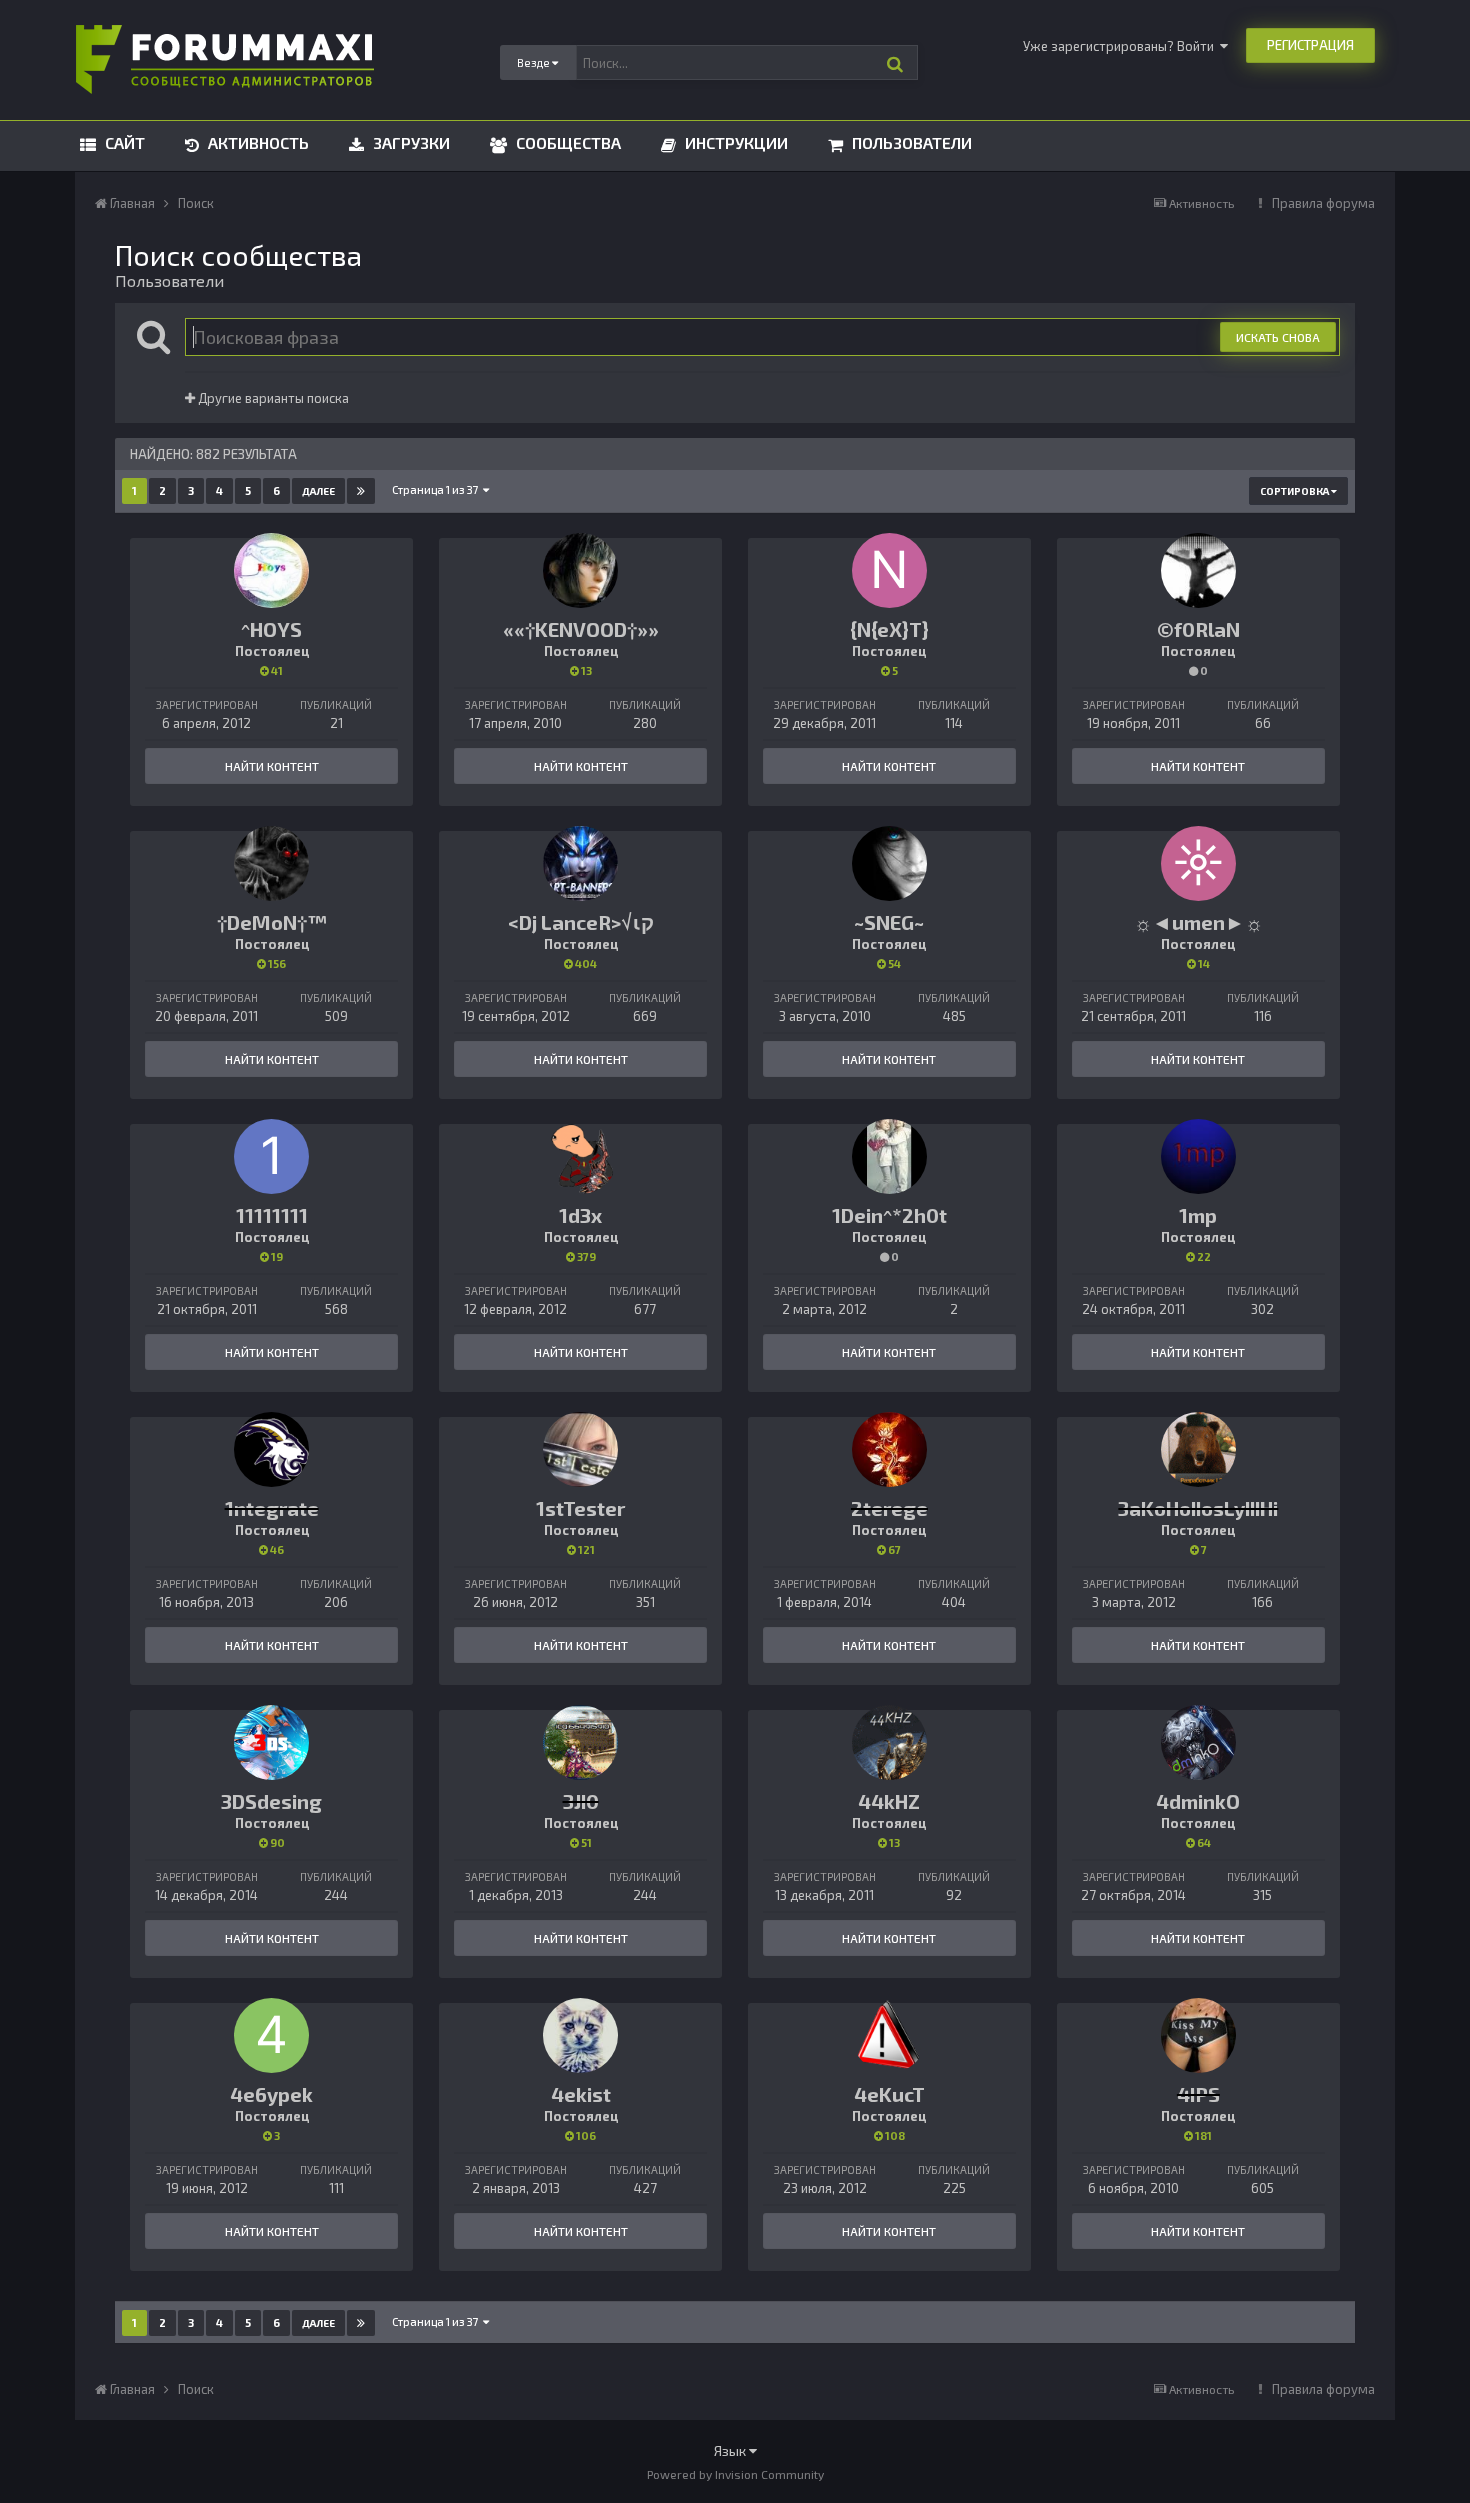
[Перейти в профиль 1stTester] (580, 1449)
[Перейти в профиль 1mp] (1198, 1156)
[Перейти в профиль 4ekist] (580, 2035)
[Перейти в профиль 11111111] (271, 1156)
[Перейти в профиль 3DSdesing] (271, 1742)
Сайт (123, 142)
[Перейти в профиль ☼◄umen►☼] (1198, 863)
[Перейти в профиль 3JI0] (580, 1742)
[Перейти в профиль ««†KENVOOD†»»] (580, 570)
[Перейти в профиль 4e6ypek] (271, 2035)
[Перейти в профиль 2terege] (889, 1449)
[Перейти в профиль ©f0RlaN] (1198, 570)
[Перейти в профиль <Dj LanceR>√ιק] (580, 863)
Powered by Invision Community (735, 2474)
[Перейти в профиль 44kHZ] (889, 1742)
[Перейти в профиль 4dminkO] (1198, 1742)
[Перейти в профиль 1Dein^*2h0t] (889, 1156)
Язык (731, 2450)
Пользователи (910, 142)
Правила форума (1323, 203)
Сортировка (1295, 491)
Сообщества (566, 142)
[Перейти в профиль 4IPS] (1198, 2035)
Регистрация (1310, 45)
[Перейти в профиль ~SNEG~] (889, 863)
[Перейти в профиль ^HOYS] (271, 570)
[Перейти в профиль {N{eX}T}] (889, 570)
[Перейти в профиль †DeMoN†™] (271, 863)
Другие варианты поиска (272, 398)
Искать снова (1278, 337)
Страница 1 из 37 (437, 489)
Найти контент (272, 766)
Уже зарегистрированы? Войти (1121, 46)
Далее (318, 491)
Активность (256, 142)
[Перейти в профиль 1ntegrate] (271, 1449)
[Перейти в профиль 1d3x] (580, 1156)
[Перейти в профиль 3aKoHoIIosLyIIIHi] (1198, 1449)
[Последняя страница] (361, 491)
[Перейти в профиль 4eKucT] (889, 2035)
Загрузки (409, 142)
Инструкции (734, 142)
